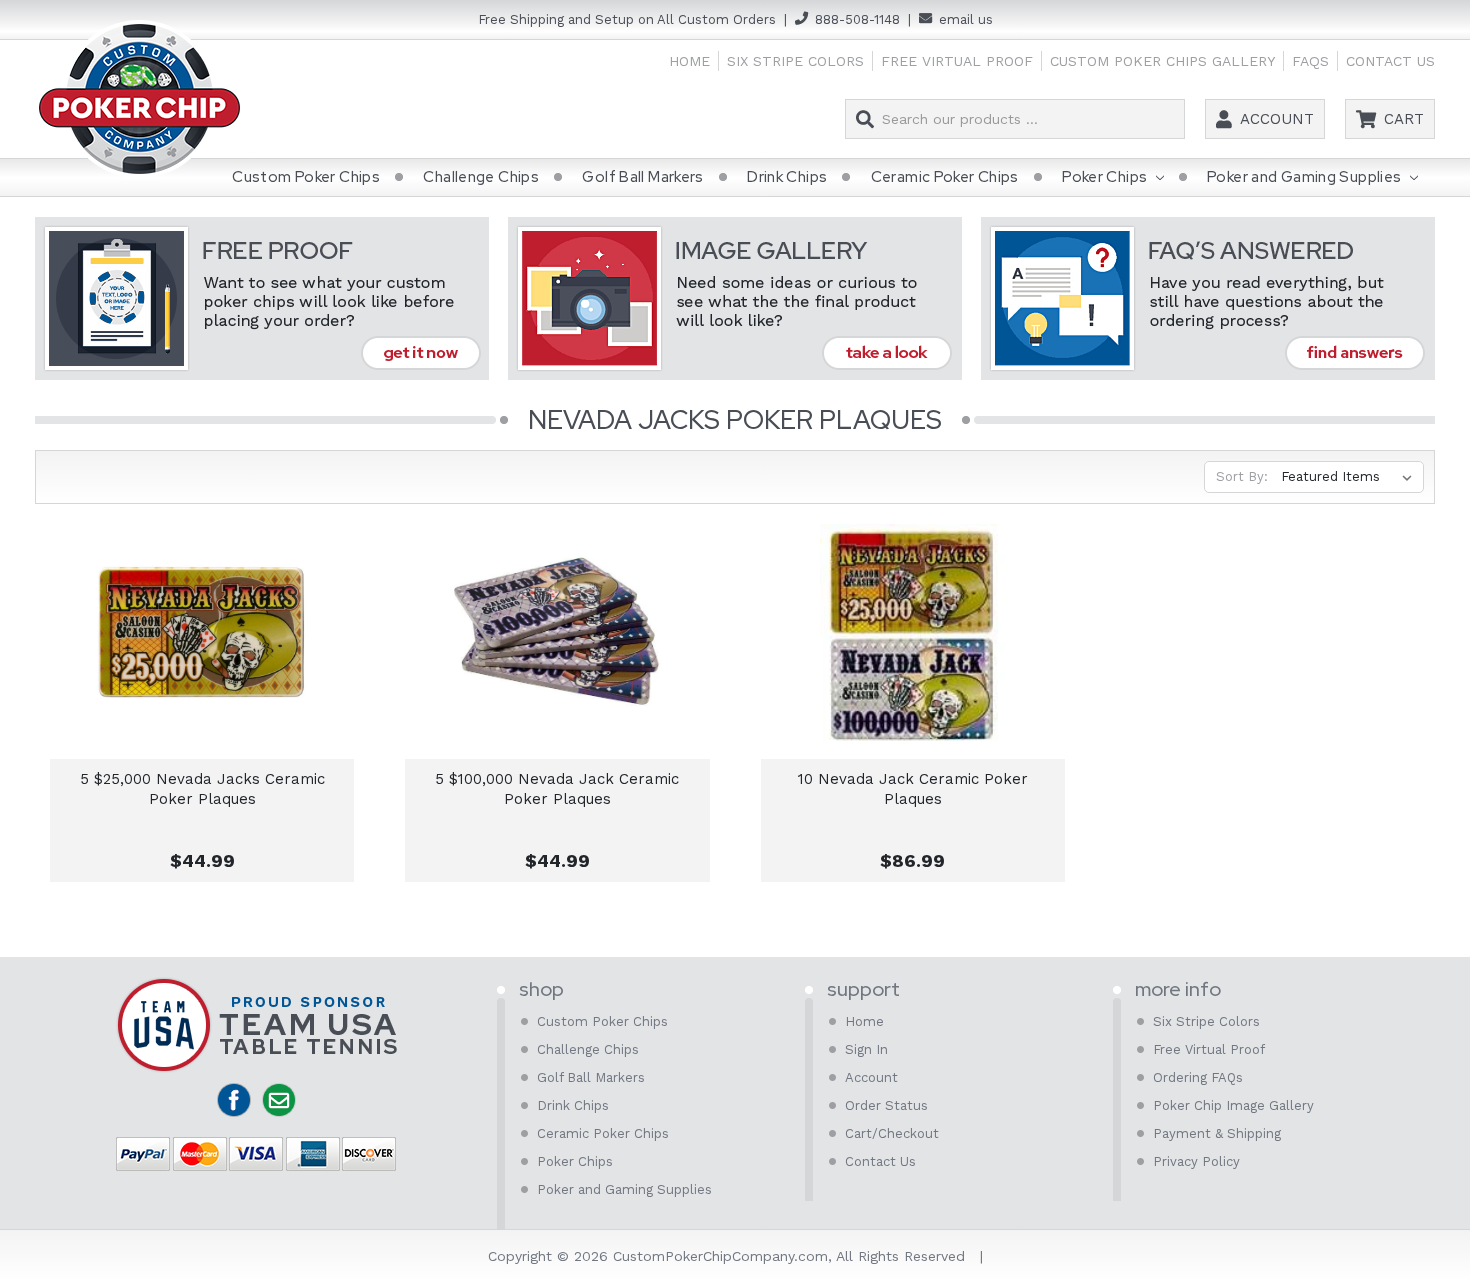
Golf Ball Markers (642, 177)
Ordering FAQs (1198, 1077)
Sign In (866, 1049)
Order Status (886, 1105)
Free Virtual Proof (957, 61)
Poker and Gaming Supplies (1306, 177)
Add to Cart (202, 653)
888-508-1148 (857, 19)
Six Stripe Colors (795, 61)
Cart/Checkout (892, 1133)
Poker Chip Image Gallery (1233, 1105)
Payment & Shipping (1217, 1133)
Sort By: (1242, 476)
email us (966, 19)
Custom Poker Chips (306, 177)
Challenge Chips (481, 177)
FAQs (1310, 61)
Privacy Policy (1196, 1161)
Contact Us (1390, 61)
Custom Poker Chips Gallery (1162, 61)
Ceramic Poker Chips (945, 177)
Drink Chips (787, 177)
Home (689, 61)
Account (1277, 119)
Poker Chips (1106, 177)
